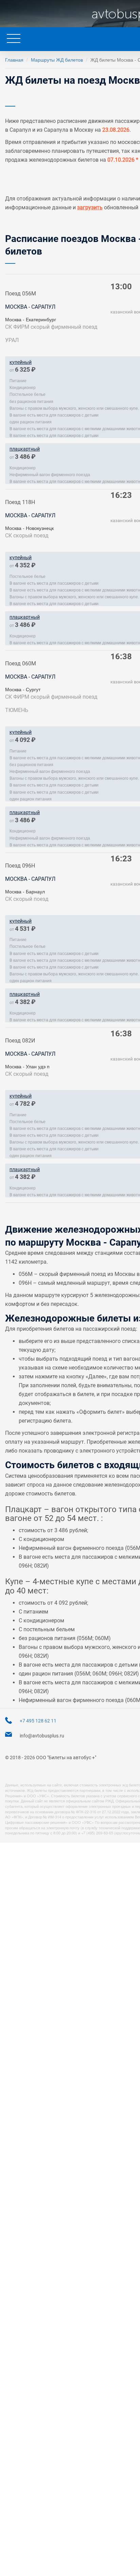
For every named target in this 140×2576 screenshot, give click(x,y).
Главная (14, 60)
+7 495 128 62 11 (38, 1721)
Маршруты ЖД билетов (57, 60)
